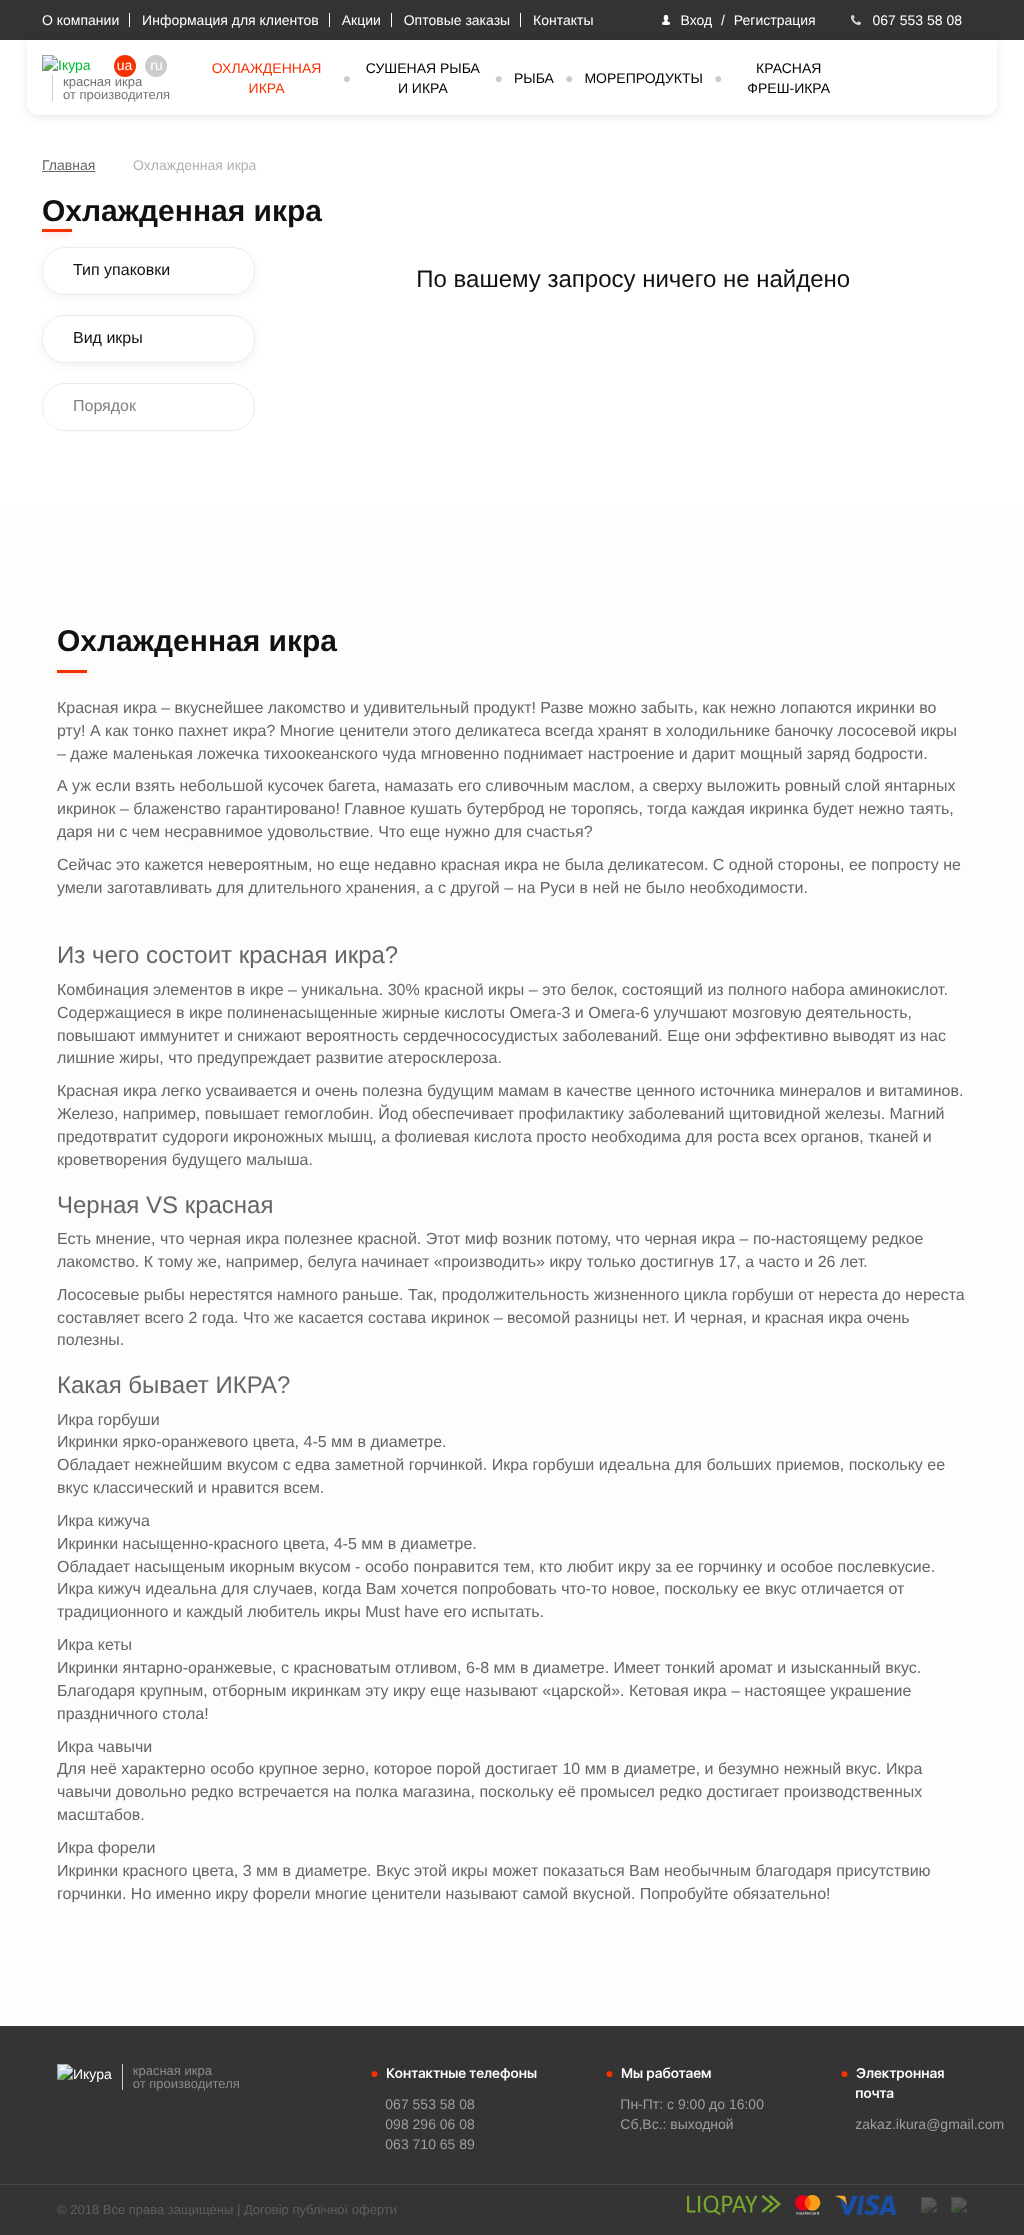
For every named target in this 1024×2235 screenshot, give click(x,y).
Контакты (563, 20)
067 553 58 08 (917, 20)
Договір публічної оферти (320, 2209)
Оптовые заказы (457, 20)
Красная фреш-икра (788, 78)
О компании (80, 20)
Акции (361, 20)
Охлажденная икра (267, 78)
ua (125, 65)
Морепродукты (643, 78)
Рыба (534, 78)
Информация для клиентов (230, 20)
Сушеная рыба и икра (423, 78)
